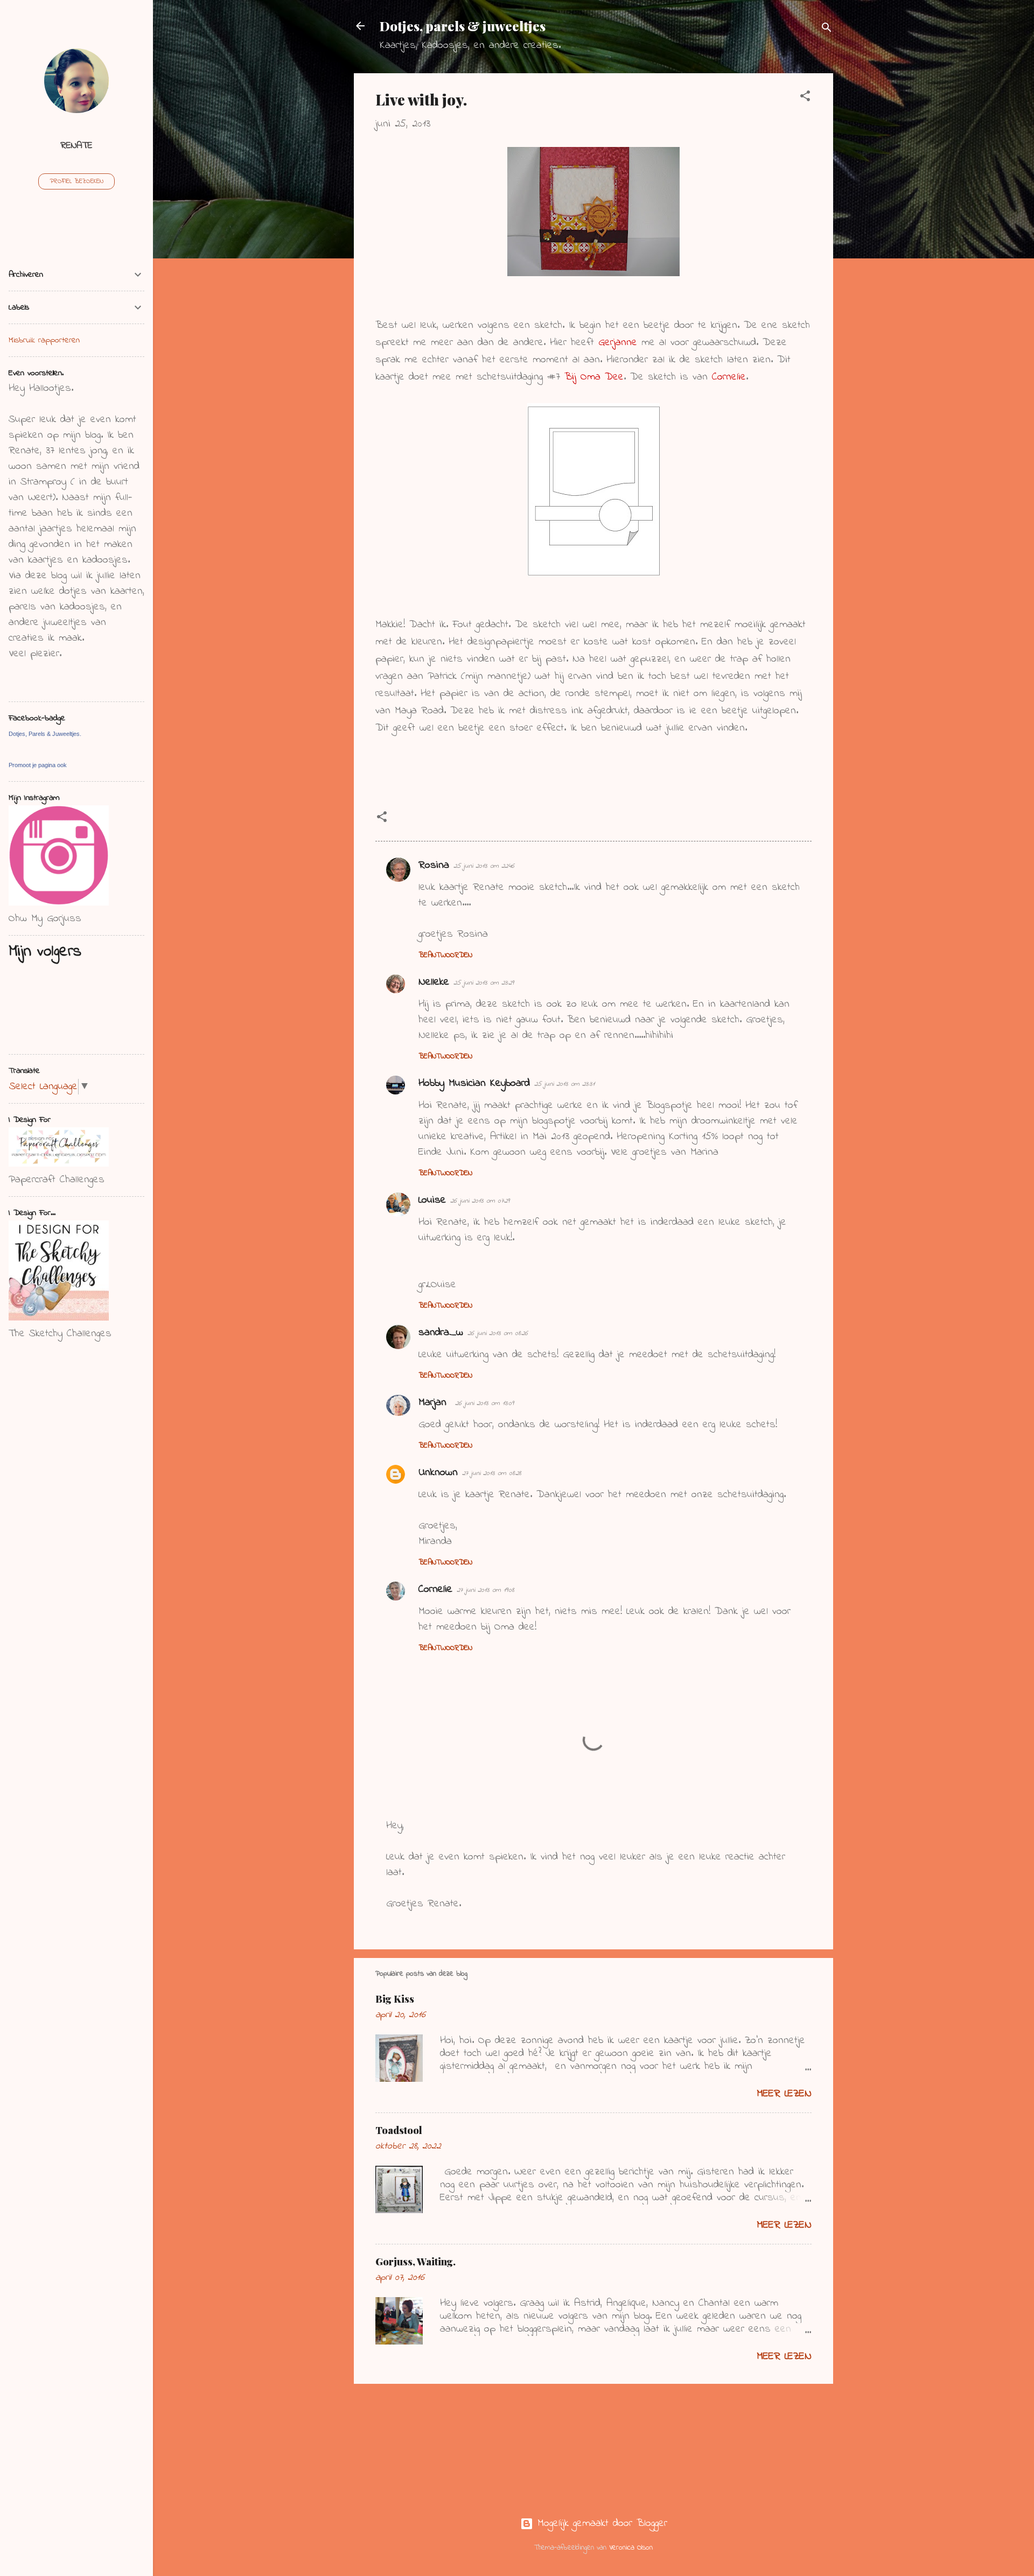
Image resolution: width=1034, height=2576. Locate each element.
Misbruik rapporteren (44, 340)
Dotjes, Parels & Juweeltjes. (45, 734)
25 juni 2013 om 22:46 (484, 866)
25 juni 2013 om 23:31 (564, 1084)
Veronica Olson (631, 2548)
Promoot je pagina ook (38, 765)
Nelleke (434, 982)
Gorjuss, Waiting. (415, 2262)
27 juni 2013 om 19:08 (485, 1590)
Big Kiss (395, 1999)
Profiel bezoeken (76, 181)
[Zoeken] (827, 29)
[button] (805, 98)
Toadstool (399, 2130)
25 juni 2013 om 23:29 (484, 983)
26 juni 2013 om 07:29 (480, 1201)
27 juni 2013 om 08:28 (492, 1473)
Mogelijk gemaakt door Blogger (600, 2524)
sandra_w (441, 1333)
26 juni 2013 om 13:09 (484, 1403)
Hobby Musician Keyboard (474, 1083)
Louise (432, 1200)
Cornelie (435, 1589)
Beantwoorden (445, 955)
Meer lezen (784, 2094)
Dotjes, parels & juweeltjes (463, 26)
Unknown (438, 1473)
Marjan (435, 1403)
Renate (76, 146)
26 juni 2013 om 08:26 (498, 1333)
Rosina (434, 865)
